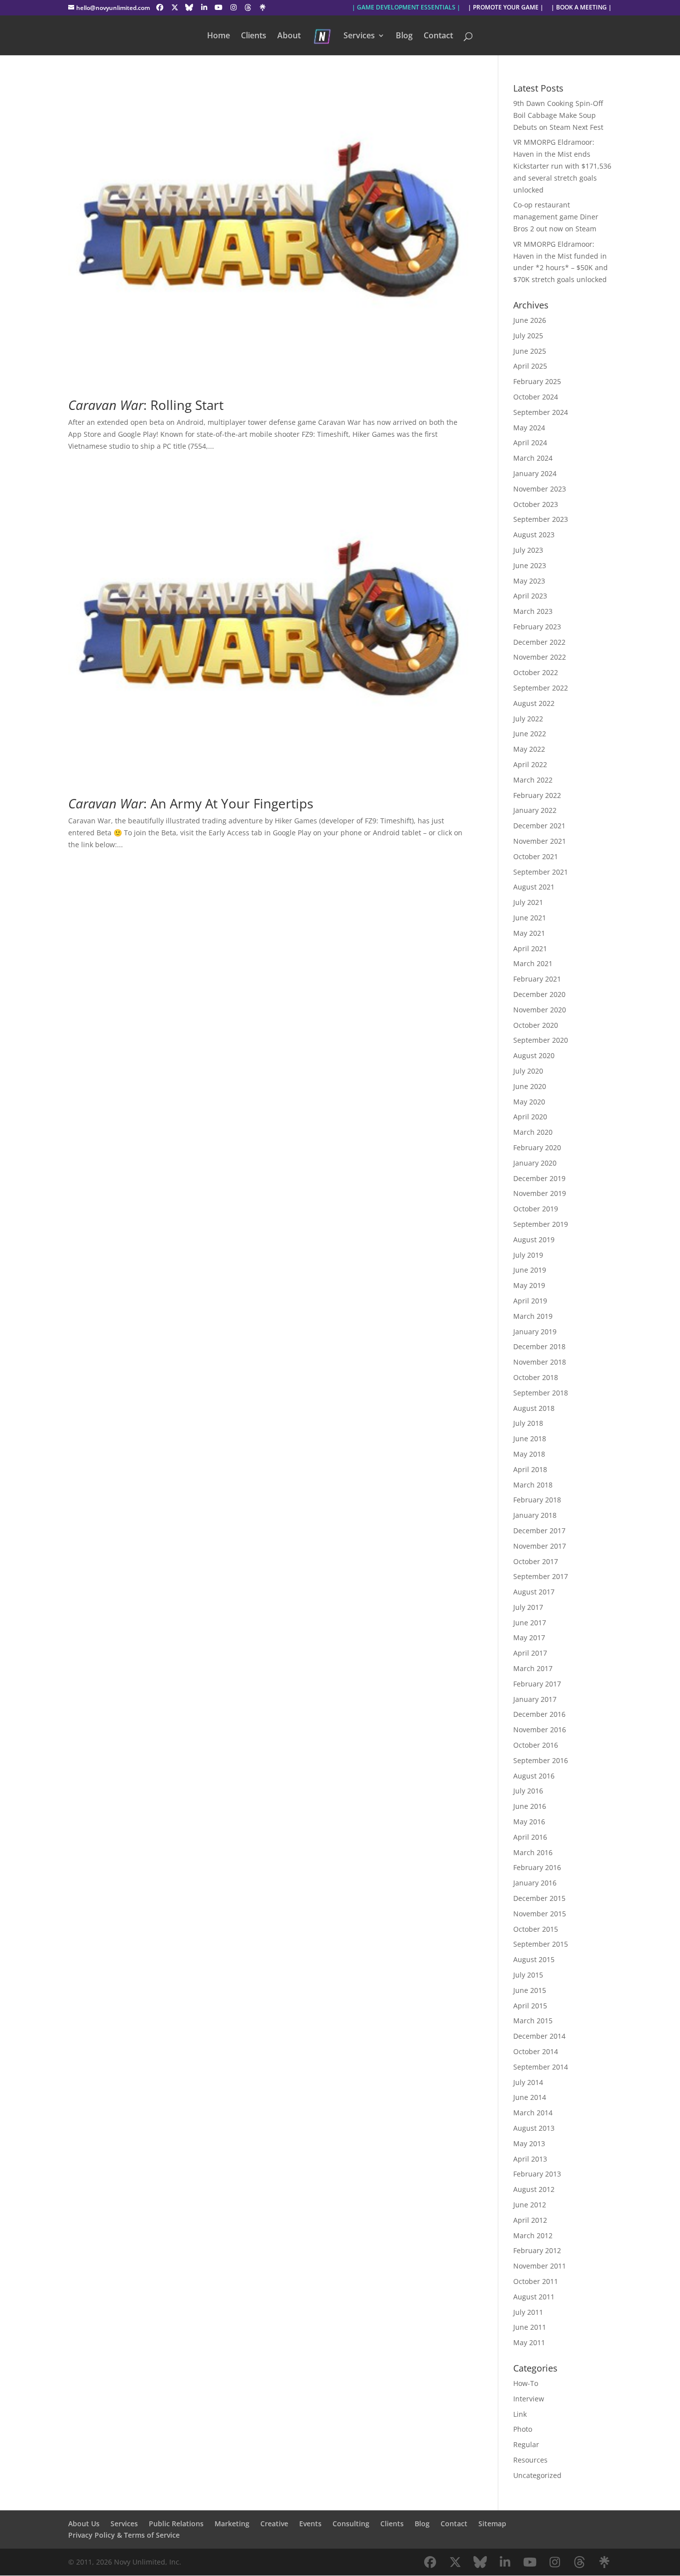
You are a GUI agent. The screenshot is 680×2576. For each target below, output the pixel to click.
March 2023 (533, 611)
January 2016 (535, 1883)
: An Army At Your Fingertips (191, 803)
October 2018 (536, 1377)
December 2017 (539, 1531)
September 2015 (541, 1944)
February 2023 (537, 627)
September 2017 (541, 1576)
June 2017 (530, 1623)
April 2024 (530, 443)
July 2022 (528, 719)
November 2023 (540, 489)
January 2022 (535, 810)
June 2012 (530, 2205)
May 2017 (529, 1637)
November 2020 (540, 1010)
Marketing (232, 2524)
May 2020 (529, 1102)
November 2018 (540, 1362)
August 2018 (534, 1408)
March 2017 (533, 1668)
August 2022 (534, 703)
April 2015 (530, 2006)
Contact (438, 36)
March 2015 (533, 2021)
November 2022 (540, 657)
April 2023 (530, 596)
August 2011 (534, 2297)
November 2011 (540, 2266)
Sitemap (492, 2524)
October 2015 (536, 1929)
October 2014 (536, 2051)
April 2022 (530, 764)
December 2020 (539, 994)
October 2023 (536, 504)
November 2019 (540, 1193)
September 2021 (541, 872)
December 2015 (539, 1898)
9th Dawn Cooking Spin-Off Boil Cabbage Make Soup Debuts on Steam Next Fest (558, 115)
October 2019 (536, 1209)
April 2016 (530, 1837)
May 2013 (529, 2143)
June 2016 (530, 1806)
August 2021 (534, 887)
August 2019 (534, 1239)
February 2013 (537, 2174)
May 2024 (529, 428)
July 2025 (528, 336)
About (289, 36)
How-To (526, 2383)
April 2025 (530, 366)
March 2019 (533, 1316)
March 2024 (533, 458)
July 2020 (528, 1071)
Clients (254, 36)
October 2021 (536, 856)
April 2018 (530, 1469)
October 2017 (536, 1561)
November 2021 (540, 841)
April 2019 (530, 1301)
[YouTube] (219, 7)
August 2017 (534, 1592)
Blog (404, 36)
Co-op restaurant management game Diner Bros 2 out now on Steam (556, 217)
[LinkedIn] (204, 7)
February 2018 (537, 1500)
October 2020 (536, 1025)
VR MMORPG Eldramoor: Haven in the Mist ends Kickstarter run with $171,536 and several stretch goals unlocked (562, 166)
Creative (274, 2524)
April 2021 (530, 948)
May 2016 (529, 1822)
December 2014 (539, 2036)
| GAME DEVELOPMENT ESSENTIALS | (406, 8)
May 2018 (529, 1454)
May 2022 (529, 749)
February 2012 (537, 2250)
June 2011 (530, 2327)
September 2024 (541, 412)
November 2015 (540, 1914)
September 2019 (541, 1224)
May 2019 (529, 1285)
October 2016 (536, 1745)
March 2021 (533, 963)
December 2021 (539, 826)
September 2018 (541, 1393)
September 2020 (541, 1040)
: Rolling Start (146, 405)
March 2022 (533, 780)
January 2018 (535, 1515)
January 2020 (535, 1163)
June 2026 (530, 320)
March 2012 (533, 2235)
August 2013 (534, 2128)
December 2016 (539, 1714)
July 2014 (528, 2082)
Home (219, 36)
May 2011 (529, 2342)
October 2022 (536, 672)
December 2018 (539, 1346)
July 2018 (528, 1423)
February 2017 (537, 1684)
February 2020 (537, 1147)
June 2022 (530, 734)
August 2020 (534, 1055)
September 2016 (541, 1760)
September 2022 (541, 688)
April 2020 (530, 1117)
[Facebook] (160, 7)
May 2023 (529, 581)
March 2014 (533, 2113)
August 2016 (534, 1776)
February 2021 (537, 979)
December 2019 (539, 1178)
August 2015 (534, 1959)
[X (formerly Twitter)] (175, 7)
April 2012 (530, 2220)
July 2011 (528, 2312)
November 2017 (540, 1546)
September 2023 (541, 519)
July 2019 (528, 1255)
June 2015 (530, 1990)
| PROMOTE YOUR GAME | (506, 8)
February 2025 (537, 381)
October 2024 (536, 397)
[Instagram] (233, 7)
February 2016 (537, 1867)
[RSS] (263, 7)
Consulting (351, 2524)
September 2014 (541, 2067)
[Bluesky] (190, 7)
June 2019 (530, 1270)
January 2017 (535, 1699)
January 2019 (535, 1332)
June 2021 (530, 918)
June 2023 (530, 565)
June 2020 (530, 1086)
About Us (84, 2524)
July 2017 (528, 1607)
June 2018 (530, 1438)
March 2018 (533, 1485)
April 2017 (530, 1653)
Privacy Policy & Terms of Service (124, 2535)
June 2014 (530, 2097)
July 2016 (528, 1791)
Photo (523, 2429)
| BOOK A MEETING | (581, 8)
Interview (529, 2399)
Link (520, 2414)
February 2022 (537, 795)
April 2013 (530, 2159)
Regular (526, 2444)
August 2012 (534, 2189)
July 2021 (528, 902)
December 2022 (539, 642)
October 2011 (536, 2281)
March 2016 (533, 1852)
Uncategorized (537, 2475)
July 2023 (528, 550)
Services (359, 36)
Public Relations (176, 2524)
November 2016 (540, 1730)
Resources (530, 2460)
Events (310, 2524)
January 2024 (535, 473)
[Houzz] (248, 7)
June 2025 (530, 351)
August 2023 (534, 535)
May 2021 (529, 933)
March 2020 (533, 1132)
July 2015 (528, 1975)
